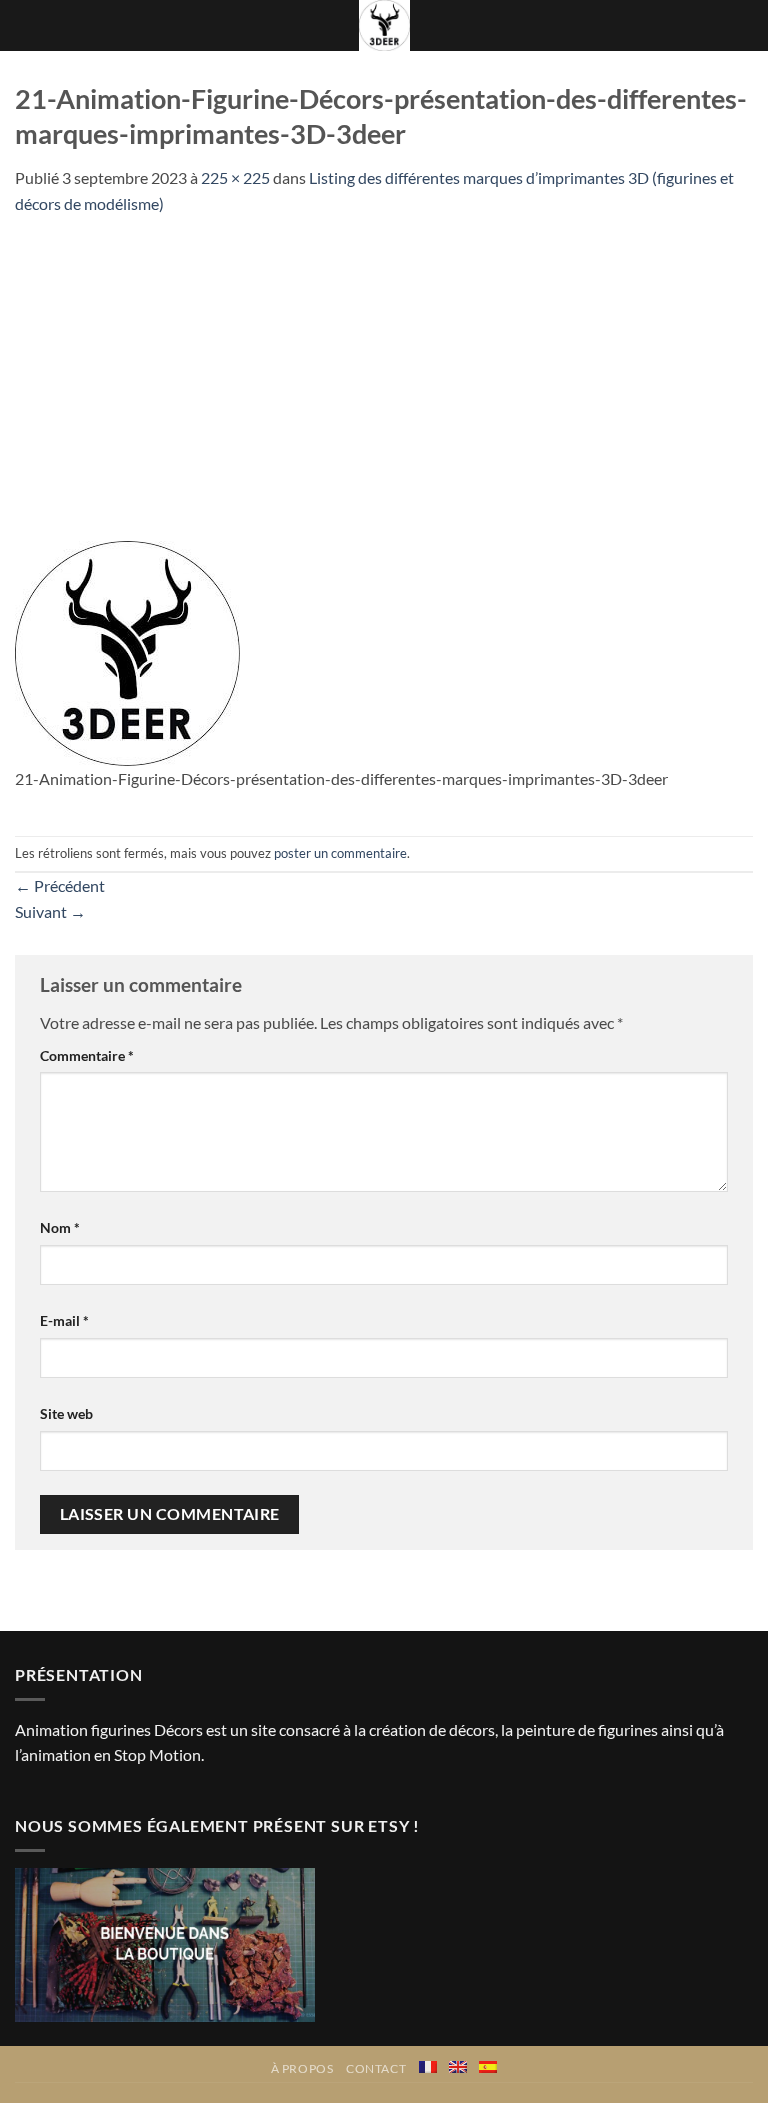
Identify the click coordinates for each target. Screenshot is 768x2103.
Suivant (50, 911)
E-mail (64, 1320)
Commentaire (87, 1055)
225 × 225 (235, 177)
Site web (66, 1413)
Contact (376, 2068)
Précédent (60, 885)
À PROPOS (302, 2068)
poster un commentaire (340, 853)
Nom (60, 1227)
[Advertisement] (384, 367)
